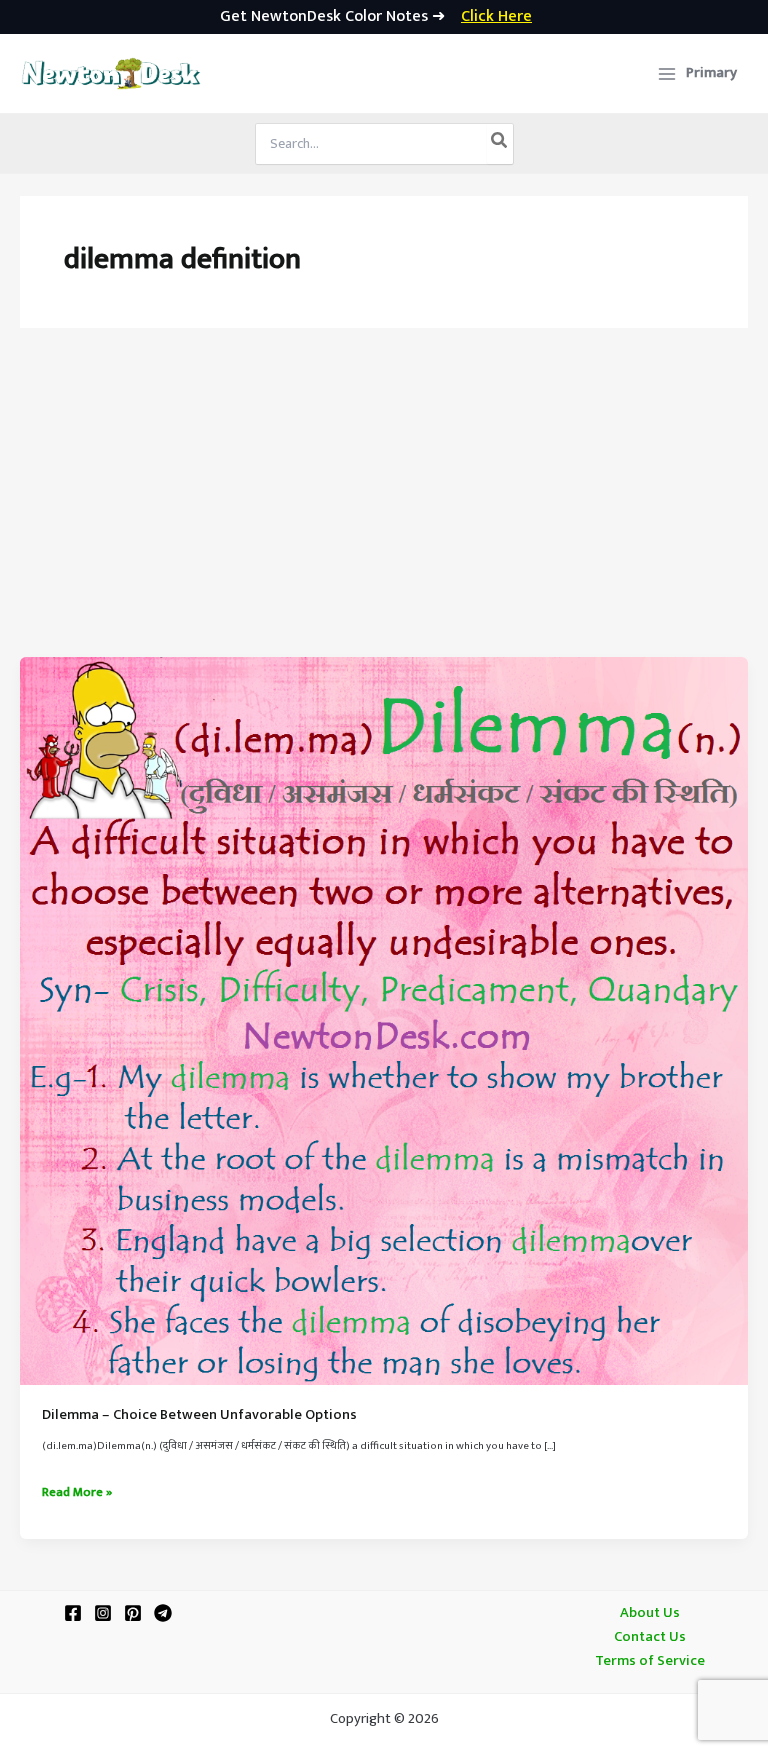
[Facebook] (73, 1613)
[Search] (500, 144)
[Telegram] (163, 1613)
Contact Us (650, 1637)
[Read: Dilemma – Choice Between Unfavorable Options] (384, 1021)
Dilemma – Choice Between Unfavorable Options (199, 1415)
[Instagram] (103, 1613)
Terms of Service (650, 1661)
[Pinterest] (133, 1613)
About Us (650, 1613)
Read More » (77, 1493)
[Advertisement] (384, 507)
